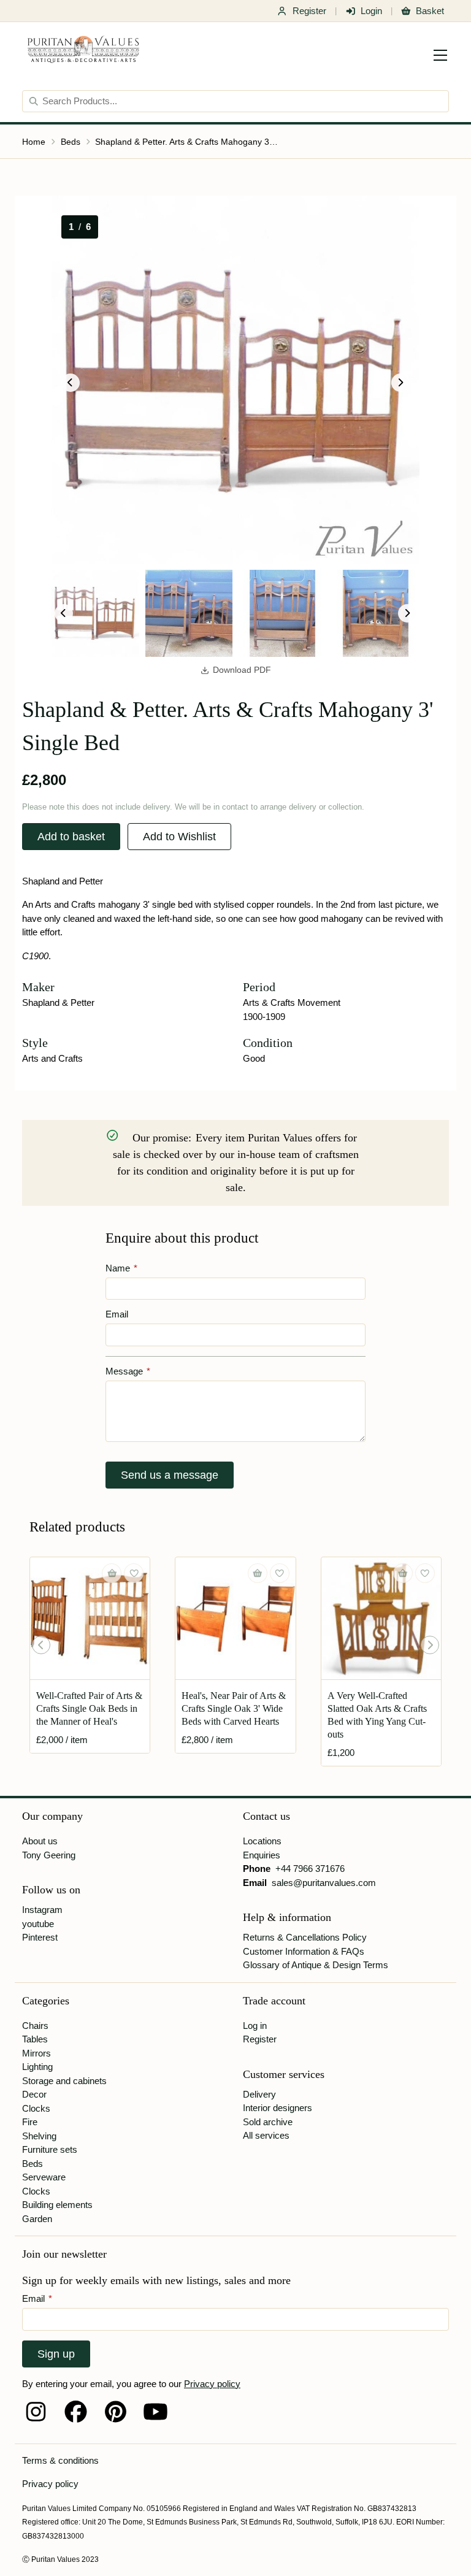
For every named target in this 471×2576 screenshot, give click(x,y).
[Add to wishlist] (134, 1573)
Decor (34, 2094)
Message (128, 1371)
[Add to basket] (112, 1573)
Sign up (56, 2354)
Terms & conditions (60, 2460)
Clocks (36, 2108)
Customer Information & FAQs (304, 1951)
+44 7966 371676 (310, 1869)
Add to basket (71, 837)
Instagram (42, 1910)
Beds (71, 142)
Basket (430, 11)
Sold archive (268, 2122)
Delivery (259, 2094)
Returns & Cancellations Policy (305, 1937)
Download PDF (242, 670)
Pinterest (40, 1937)
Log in (255, 2026)
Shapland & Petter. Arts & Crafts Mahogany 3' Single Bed (187, 142)
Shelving (39, 2136)
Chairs (35, 2026)
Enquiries (262, 1855)
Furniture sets (50, 2149)
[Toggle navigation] (440, 55)
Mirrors (36, 2053)
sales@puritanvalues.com (324, 1883)
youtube (38, 1924)
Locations (262, 1841)
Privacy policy (212, 2384)
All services (266, 2135)
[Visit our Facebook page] (76, 2412)
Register (309, 11)
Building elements (57, 2205)
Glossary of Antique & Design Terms (316, 1965)
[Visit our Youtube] (155, 2412)
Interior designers (278, 2108)
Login (371, 11)
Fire (30, 2122)
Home (34, 142)
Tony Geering (49, 1855)
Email (117, 1314)
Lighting (37, 2067)
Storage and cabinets (64, 2081)
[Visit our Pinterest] (116, 2412)
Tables (35, 2039)
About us (40, 1841)
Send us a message (170, 1475)
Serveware (44, 2177)
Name (121, 1268)
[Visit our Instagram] (36, 2412)
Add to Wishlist (179, 837)
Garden (37, 2219)
